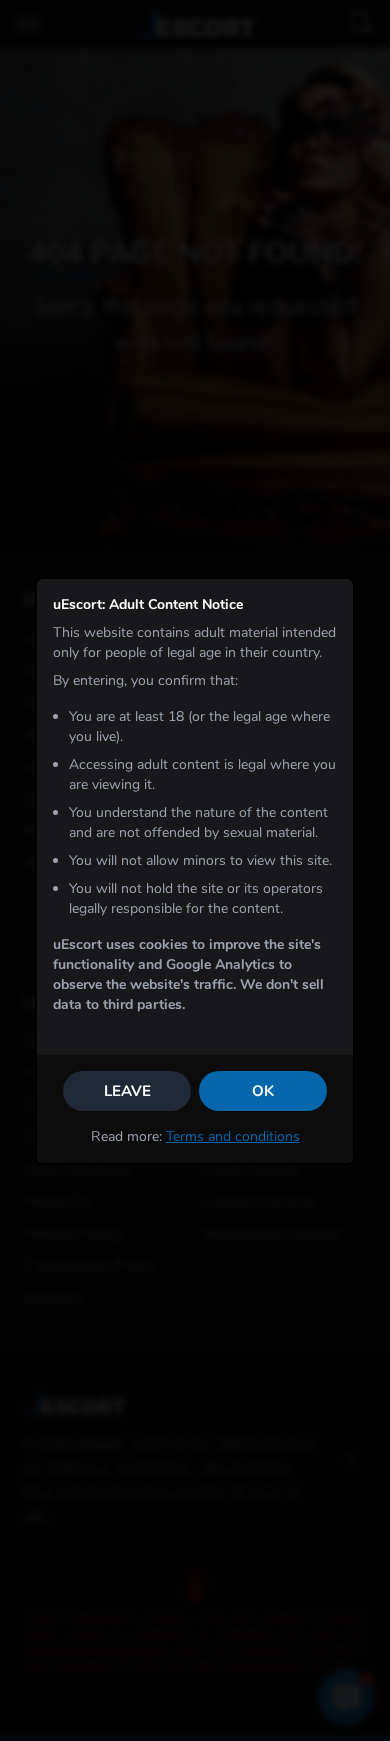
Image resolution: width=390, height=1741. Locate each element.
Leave (127, 1091)
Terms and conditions (233, 1136)
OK (263, 1091)
